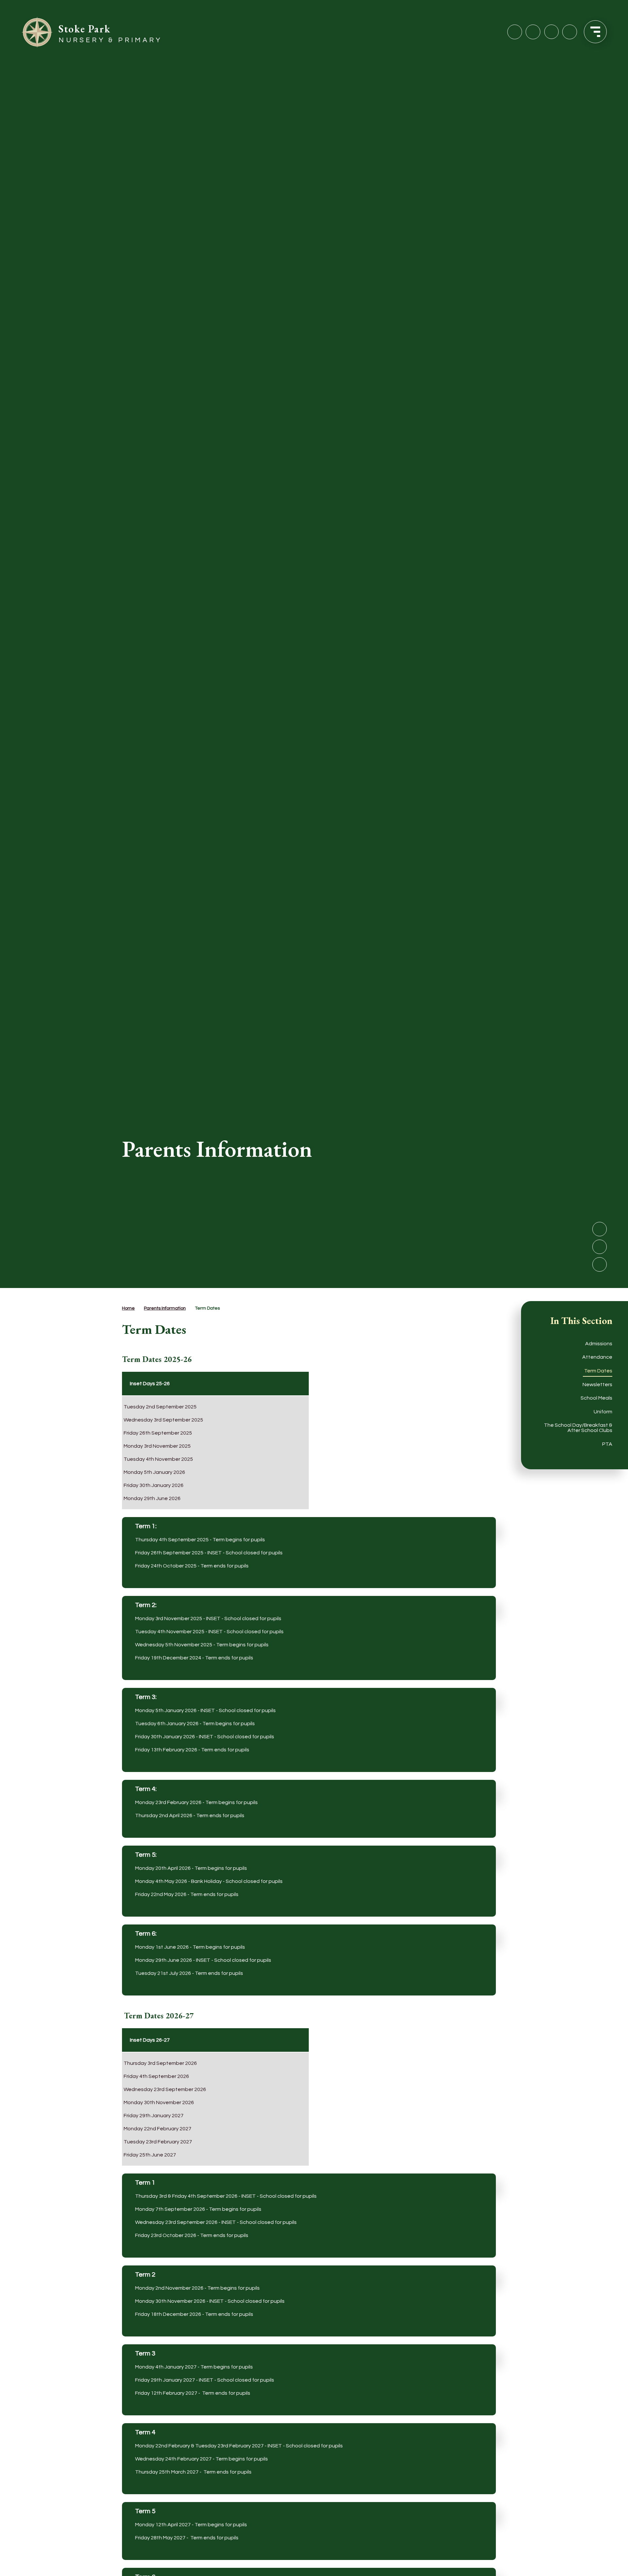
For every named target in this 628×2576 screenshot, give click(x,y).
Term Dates (207, 1308)
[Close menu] (595, 32)
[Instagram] (533, 32)
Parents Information (165, 1308)
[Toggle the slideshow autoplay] (600, 1264)
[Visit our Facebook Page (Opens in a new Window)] (515, 32)
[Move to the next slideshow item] (600, 1229)
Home (128, 1308)
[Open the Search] (570, 32)
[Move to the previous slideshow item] (600, 1247)
